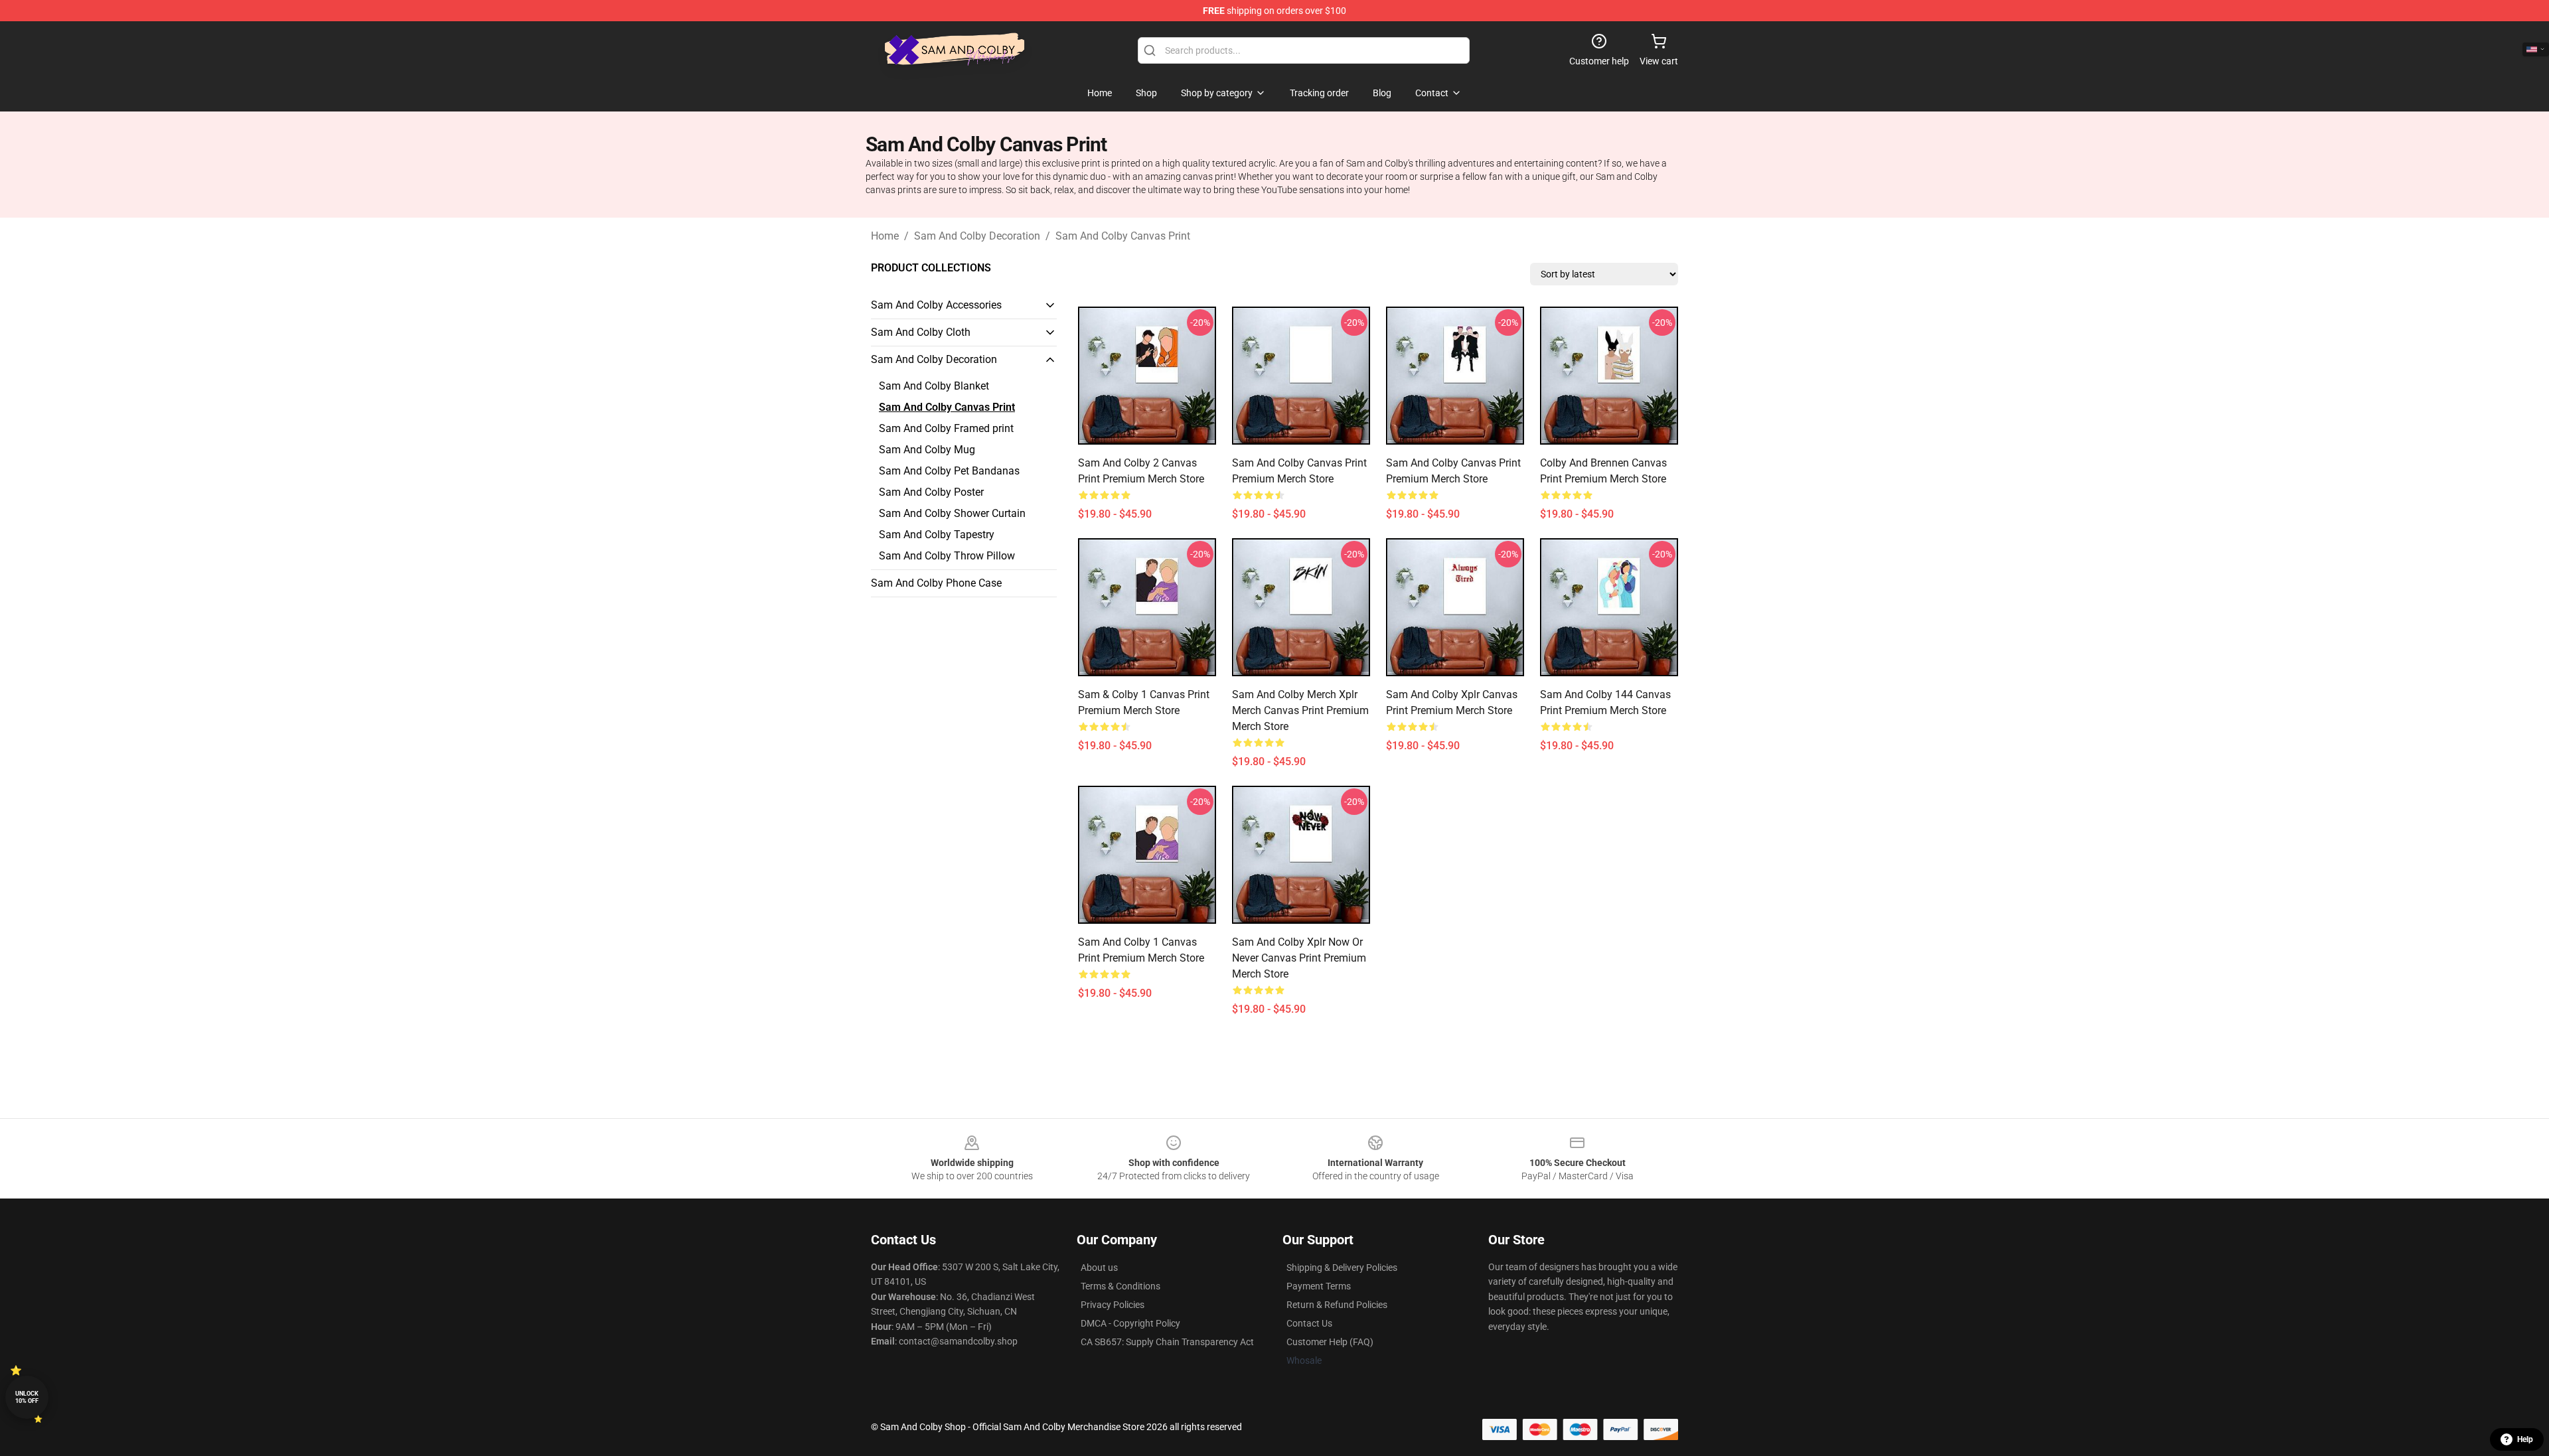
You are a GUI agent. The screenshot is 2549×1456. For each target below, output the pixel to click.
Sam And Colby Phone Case (936, 583)
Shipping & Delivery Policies (1342, 1268)
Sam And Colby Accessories (936, 305)
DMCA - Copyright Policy (1130, 1323)
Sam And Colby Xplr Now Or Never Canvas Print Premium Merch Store (1299, 958)
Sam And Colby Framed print (946, 428)
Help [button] (2525, 1439)
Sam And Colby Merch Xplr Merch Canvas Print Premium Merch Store (1300, 710)
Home (885, 236)
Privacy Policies (1113, 1305)
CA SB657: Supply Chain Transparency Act (1167, 1342)
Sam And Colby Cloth (921, 332)
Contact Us (1309, 1323)
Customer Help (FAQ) (1330, 1342)
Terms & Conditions (1120, 1286)
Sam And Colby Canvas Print (1123, 236)
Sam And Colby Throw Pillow (947, 556)
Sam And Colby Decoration (977, 236)
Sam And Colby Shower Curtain (952, 513)
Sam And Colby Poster (931, 492)
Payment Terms (1319, 1286)
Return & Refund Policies (1337, 1305)
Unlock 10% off (27, 1397)
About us (1099, 1268)
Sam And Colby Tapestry (937, 535)
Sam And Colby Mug (927, 450)
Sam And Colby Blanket (934, 386)
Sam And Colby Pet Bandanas (949, 471)
